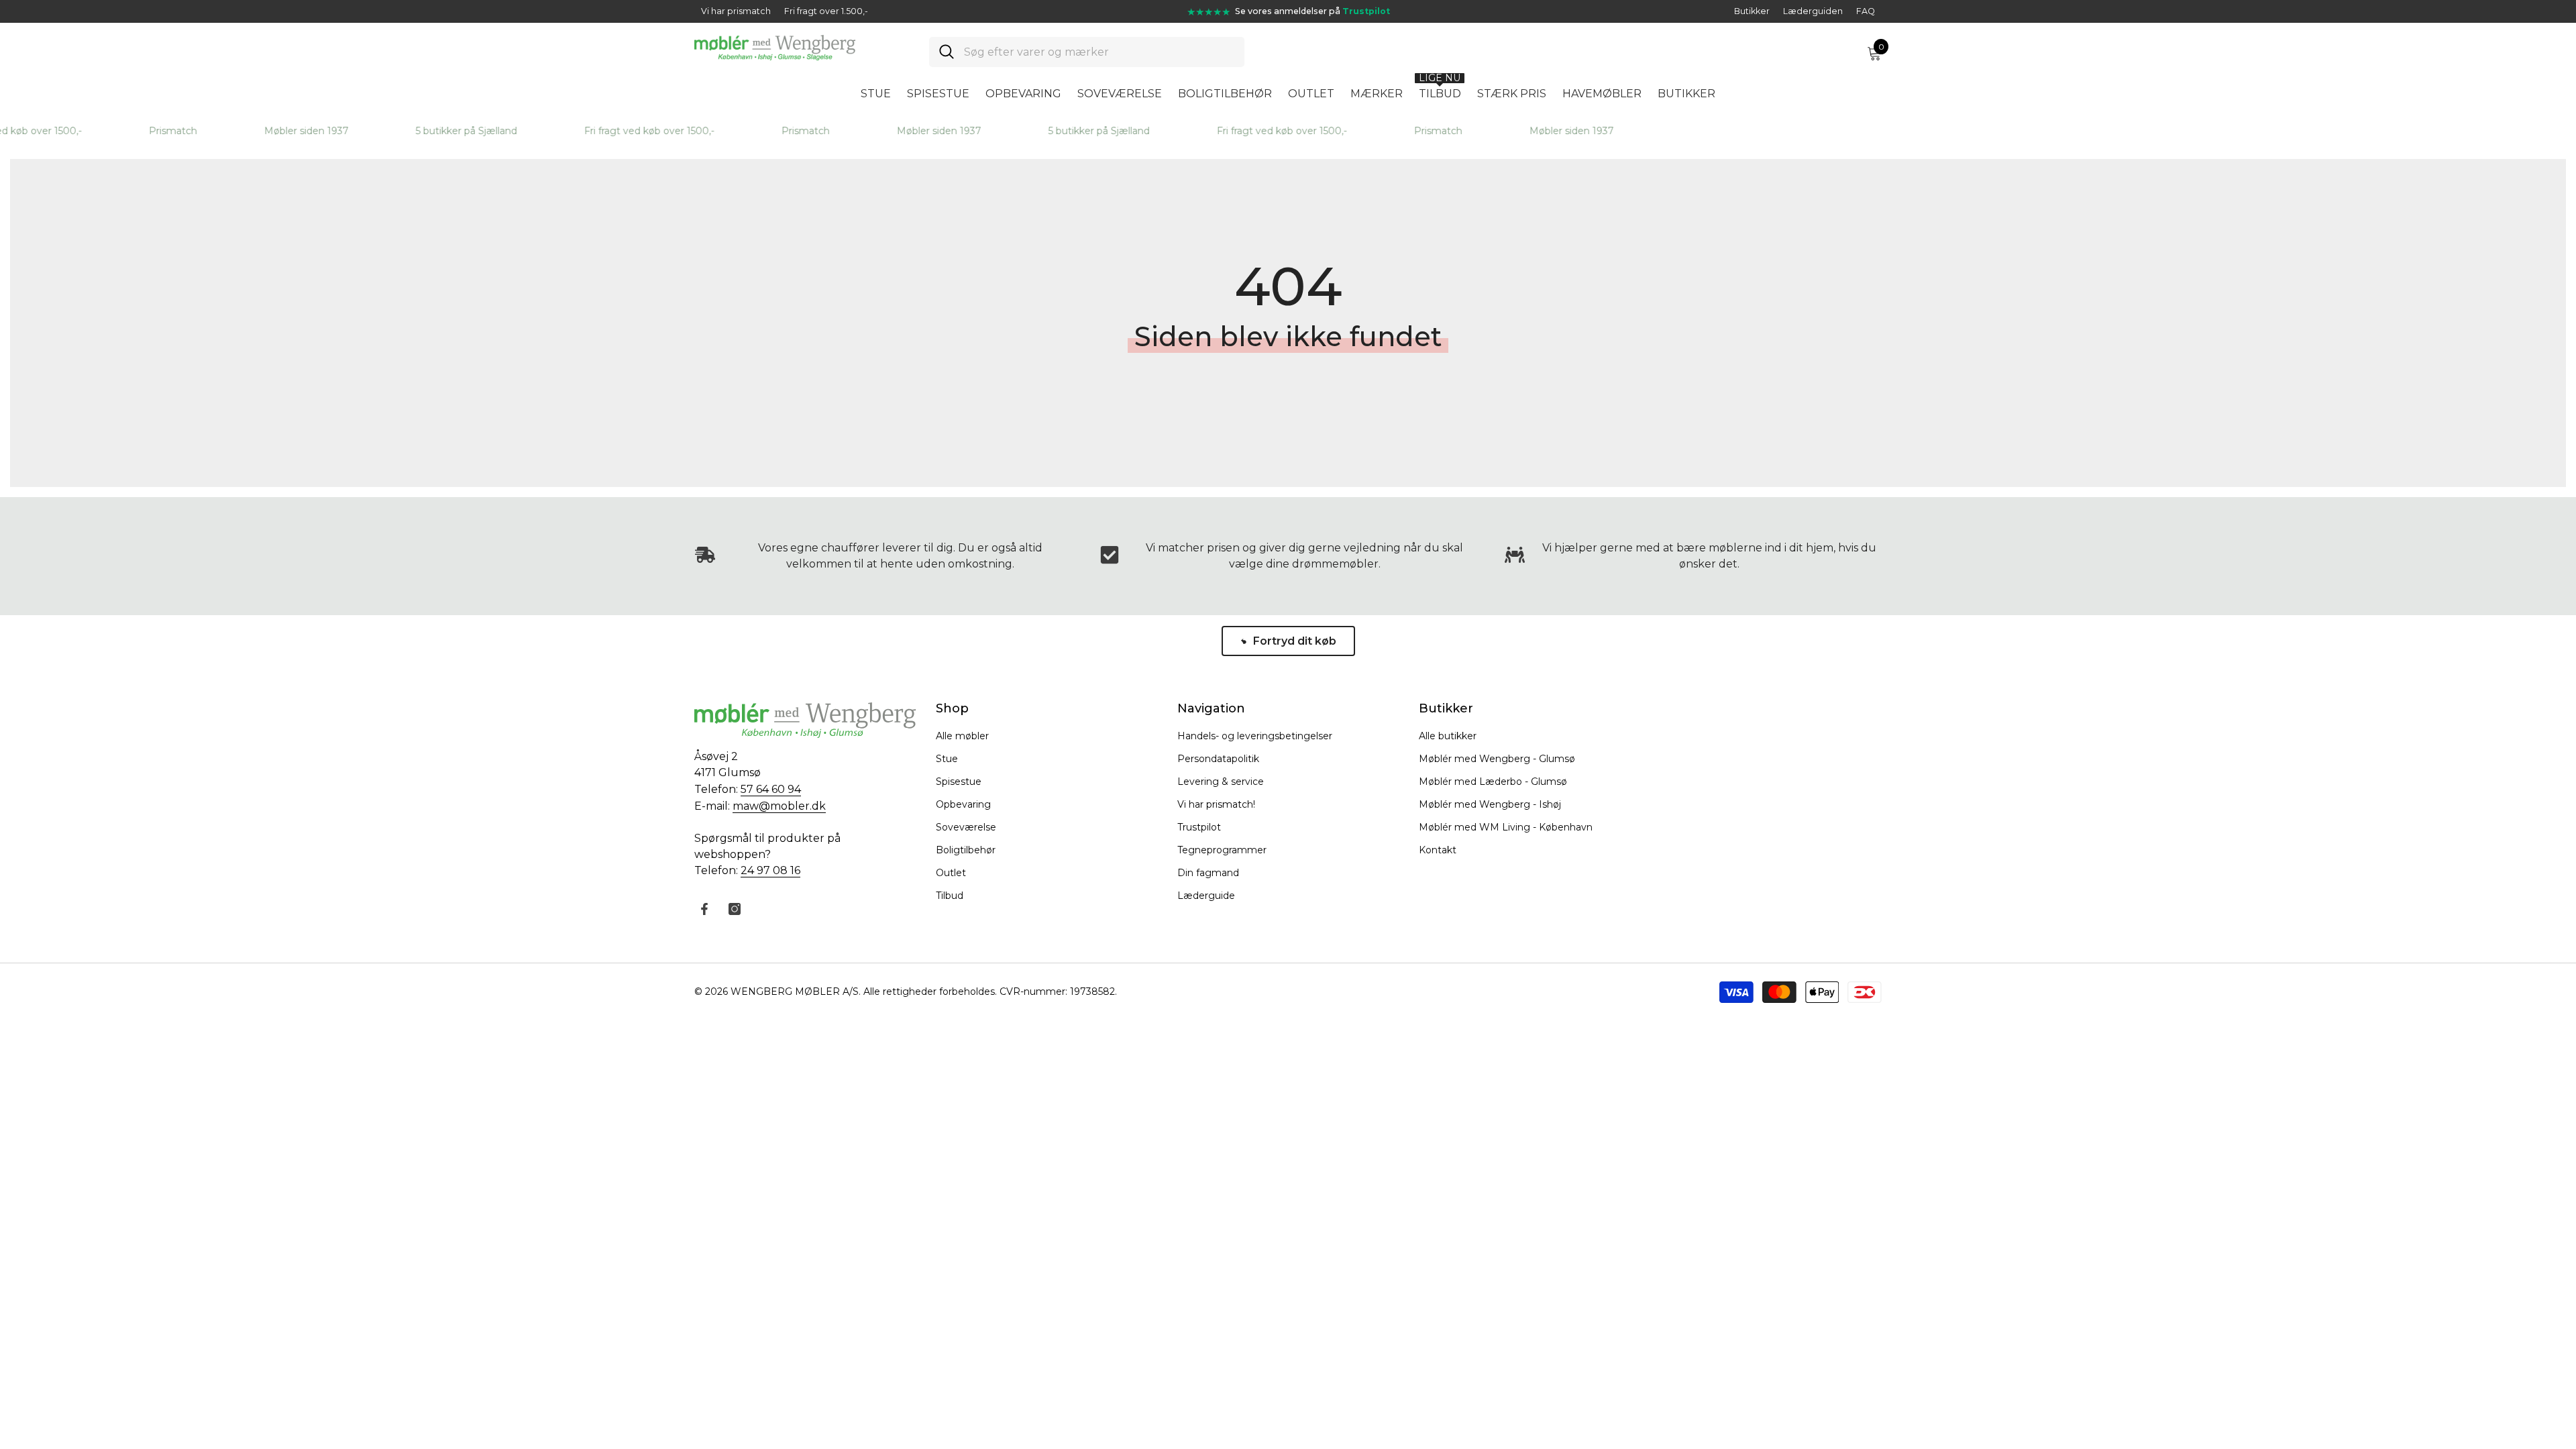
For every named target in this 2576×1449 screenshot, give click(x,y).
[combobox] (1099, 52)
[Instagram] (735, 909)
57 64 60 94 (771, 789)
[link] (1288, 556)
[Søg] (1087, 52)
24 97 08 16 (770, 870)
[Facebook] (704, 909)
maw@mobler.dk (779, 806)
